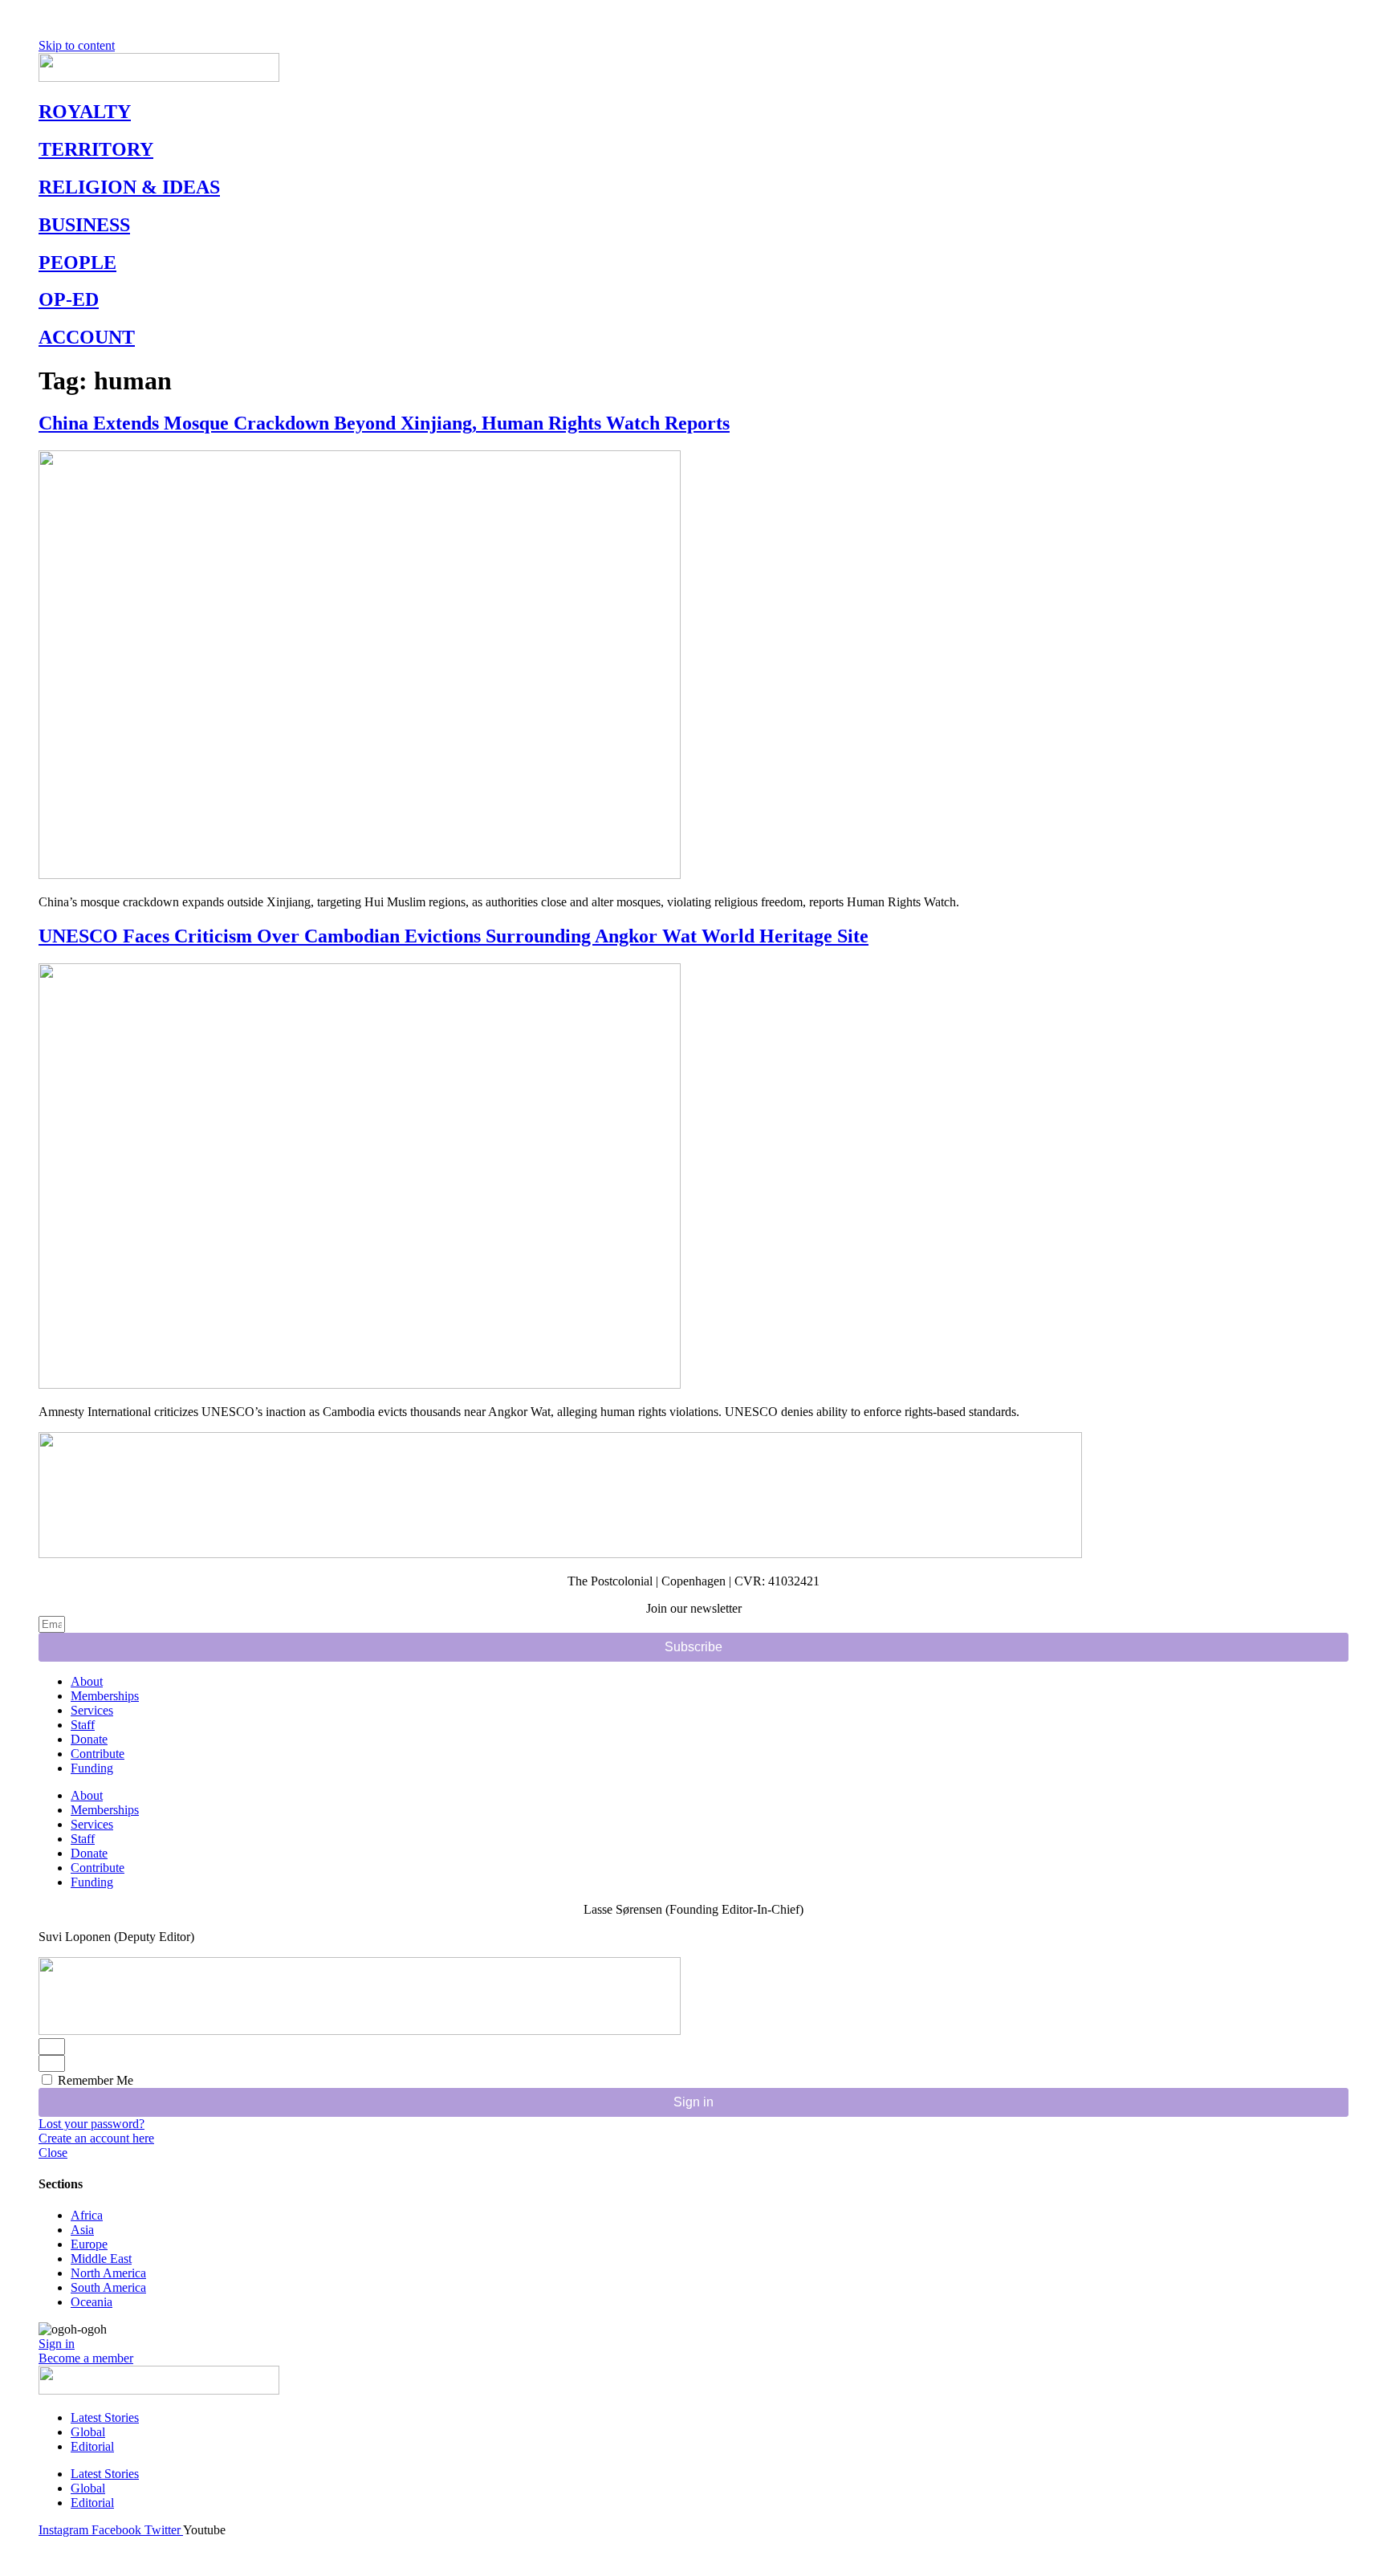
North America (108, 2273)
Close (53, 2153)
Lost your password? (92, 2124)
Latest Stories (105, 2417)
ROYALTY (85, 112)
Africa (87, 2215)
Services (92, 1710)
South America (108, 2287)
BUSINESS (84, 225)
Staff (83, 1725)
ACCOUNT (87, 337)
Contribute (98, 1754)
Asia (82, 2230)
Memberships (105, 1696)
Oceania (92, 2302)
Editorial (92, 2446)
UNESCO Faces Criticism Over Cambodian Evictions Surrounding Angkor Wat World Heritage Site (454, 936)
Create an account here (96, 2138)
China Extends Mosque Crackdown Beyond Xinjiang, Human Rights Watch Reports (384, 423)
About (87, 1681)
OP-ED (69, 299)
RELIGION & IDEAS (129, 187)
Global (88, 2432)
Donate (89, 1739)
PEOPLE (77, 262)
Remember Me (94, 2080)
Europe (89, 2244)
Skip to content (77, 45)
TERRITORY (96, 149)
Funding (92, 1768)
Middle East (101, 2259)
